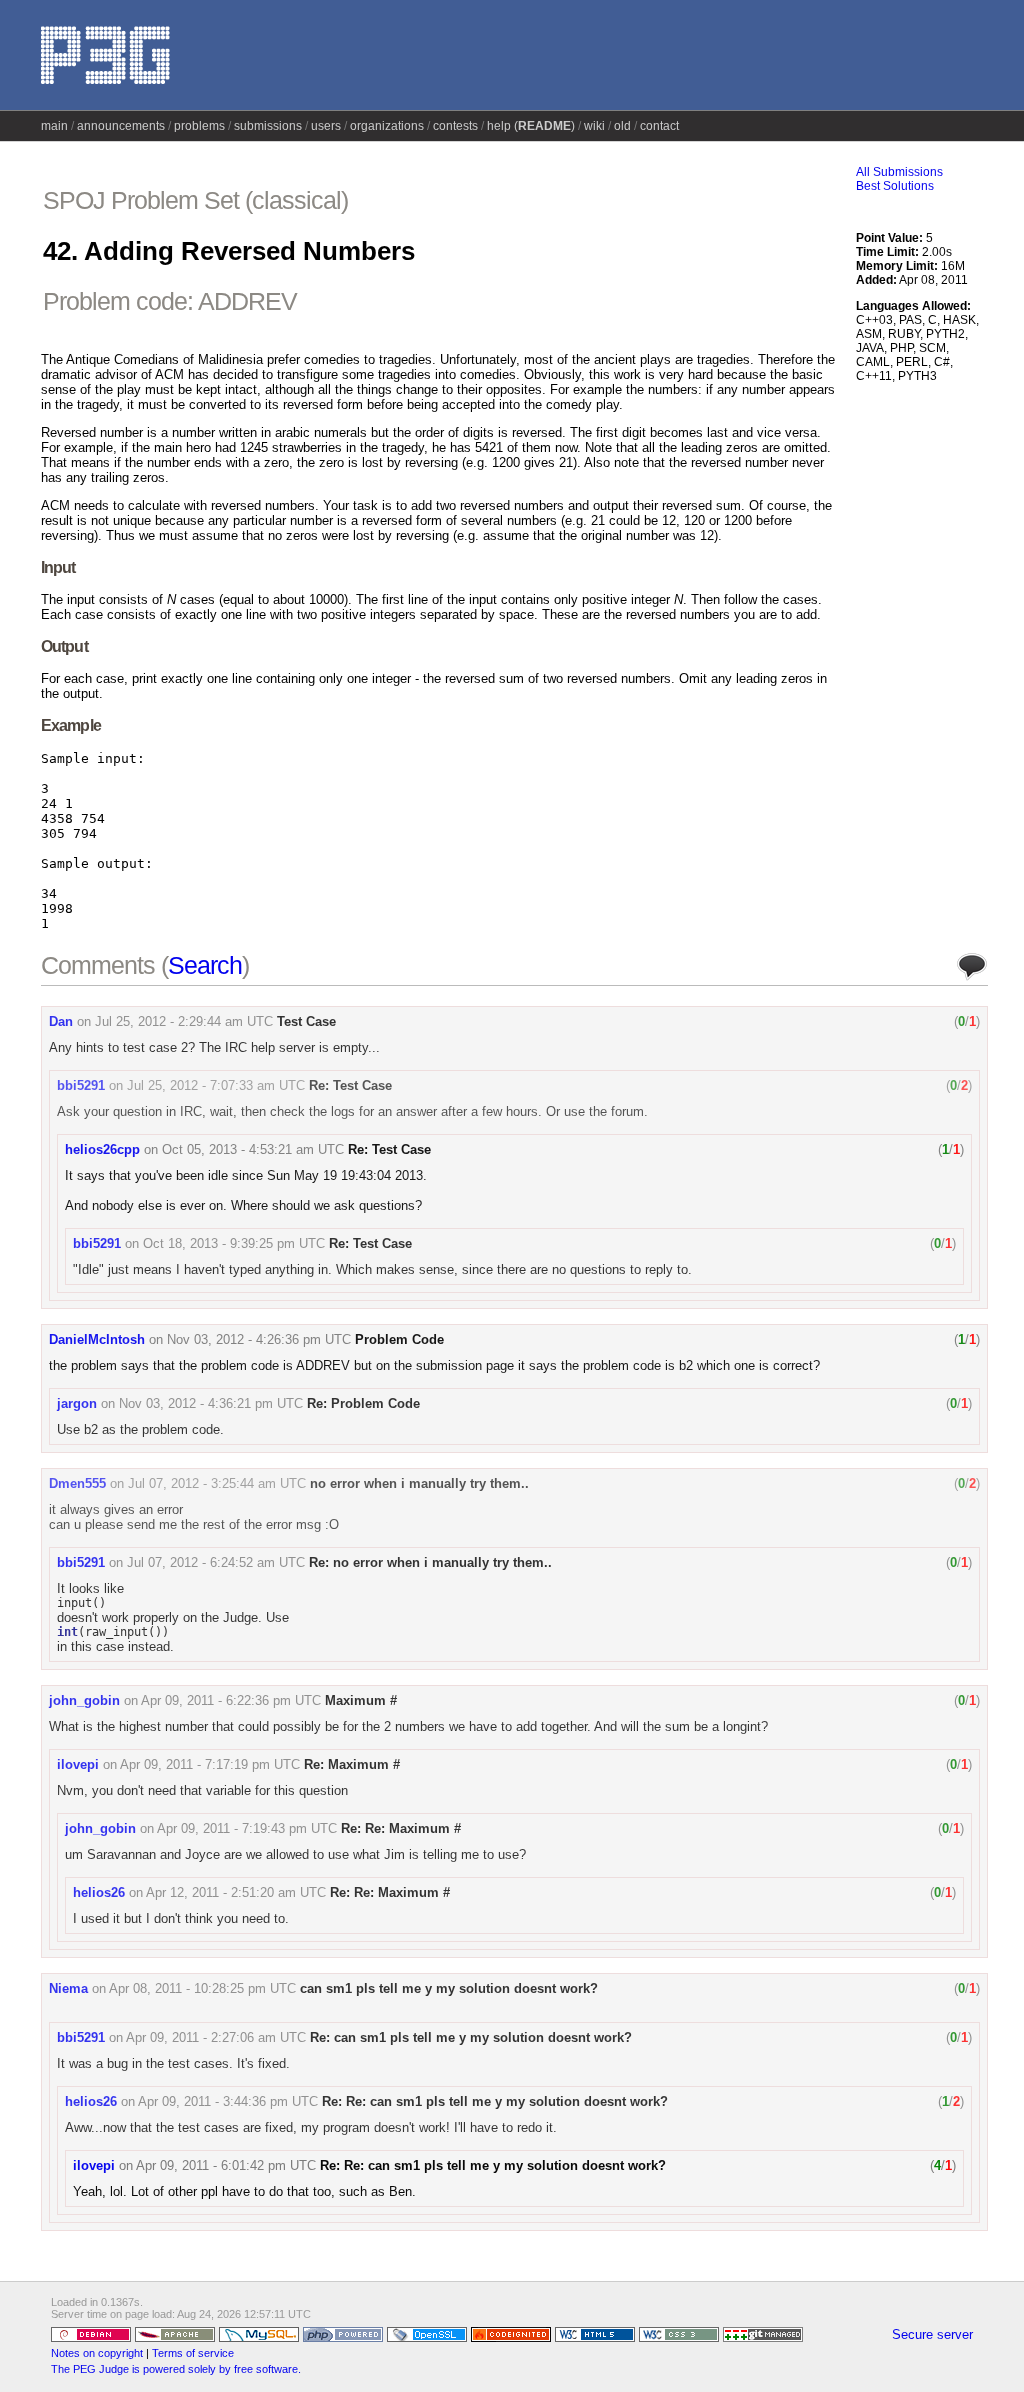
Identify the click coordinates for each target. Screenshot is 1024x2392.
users (326, 126)
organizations (387, 126)
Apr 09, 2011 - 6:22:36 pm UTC (231, 1700)
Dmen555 (77, 1483)
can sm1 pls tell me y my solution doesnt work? (449, 1988)
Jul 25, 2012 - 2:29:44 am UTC (184, 1021)
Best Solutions (895, 186)
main (54, 126)
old (622, 126)
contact (659, 126)
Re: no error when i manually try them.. (430, 1562)
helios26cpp (102, 1149)
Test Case (306, 1021)
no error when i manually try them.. (419, 1483)
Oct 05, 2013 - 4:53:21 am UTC (253, 1149)
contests (455, 126)
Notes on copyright (97, 2353)
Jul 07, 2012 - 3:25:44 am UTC (217, 1483)
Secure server (932, 2334)
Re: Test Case (350, 1085)
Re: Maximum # (352, 1764)
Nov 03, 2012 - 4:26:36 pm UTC (259, 1339)
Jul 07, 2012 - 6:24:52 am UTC (216, 1562)
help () (531, 126)
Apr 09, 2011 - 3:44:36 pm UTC (228, 2101)
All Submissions (899, 172)
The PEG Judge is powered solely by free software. (176, 2369)
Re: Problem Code (363, 1403)
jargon (77, 1403)
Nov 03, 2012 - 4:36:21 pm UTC (211, 1403)
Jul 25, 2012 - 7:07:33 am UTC (216, 1085)
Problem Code (399, 1339)
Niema (68, 1988)
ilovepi (78, 1764)
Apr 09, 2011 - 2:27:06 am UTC (216, 2037)
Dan (61, 1021)
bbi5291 (81, 1085)
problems (199, 126)
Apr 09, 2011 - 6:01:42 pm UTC (226, 2165)
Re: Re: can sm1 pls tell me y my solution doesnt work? (495, 2101)
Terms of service (193, 2353)
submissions (268, 126)
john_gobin (84, 1700)
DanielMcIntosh (97, 1339)
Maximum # (361, 1700)
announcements (121, 126)
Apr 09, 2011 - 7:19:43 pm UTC (247, 1828)
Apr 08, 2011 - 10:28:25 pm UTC (202, 1988)
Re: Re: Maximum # (401, 1828)
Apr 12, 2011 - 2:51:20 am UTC (236, 1892)
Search (205, 965)
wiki (594, 126)
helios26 (99, 1892)
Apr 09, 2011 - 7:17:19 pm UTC (210, 1764)
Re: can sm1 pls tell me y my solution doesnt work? (471, 2037)
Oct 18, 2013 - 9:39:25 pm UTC (234, 1243)
